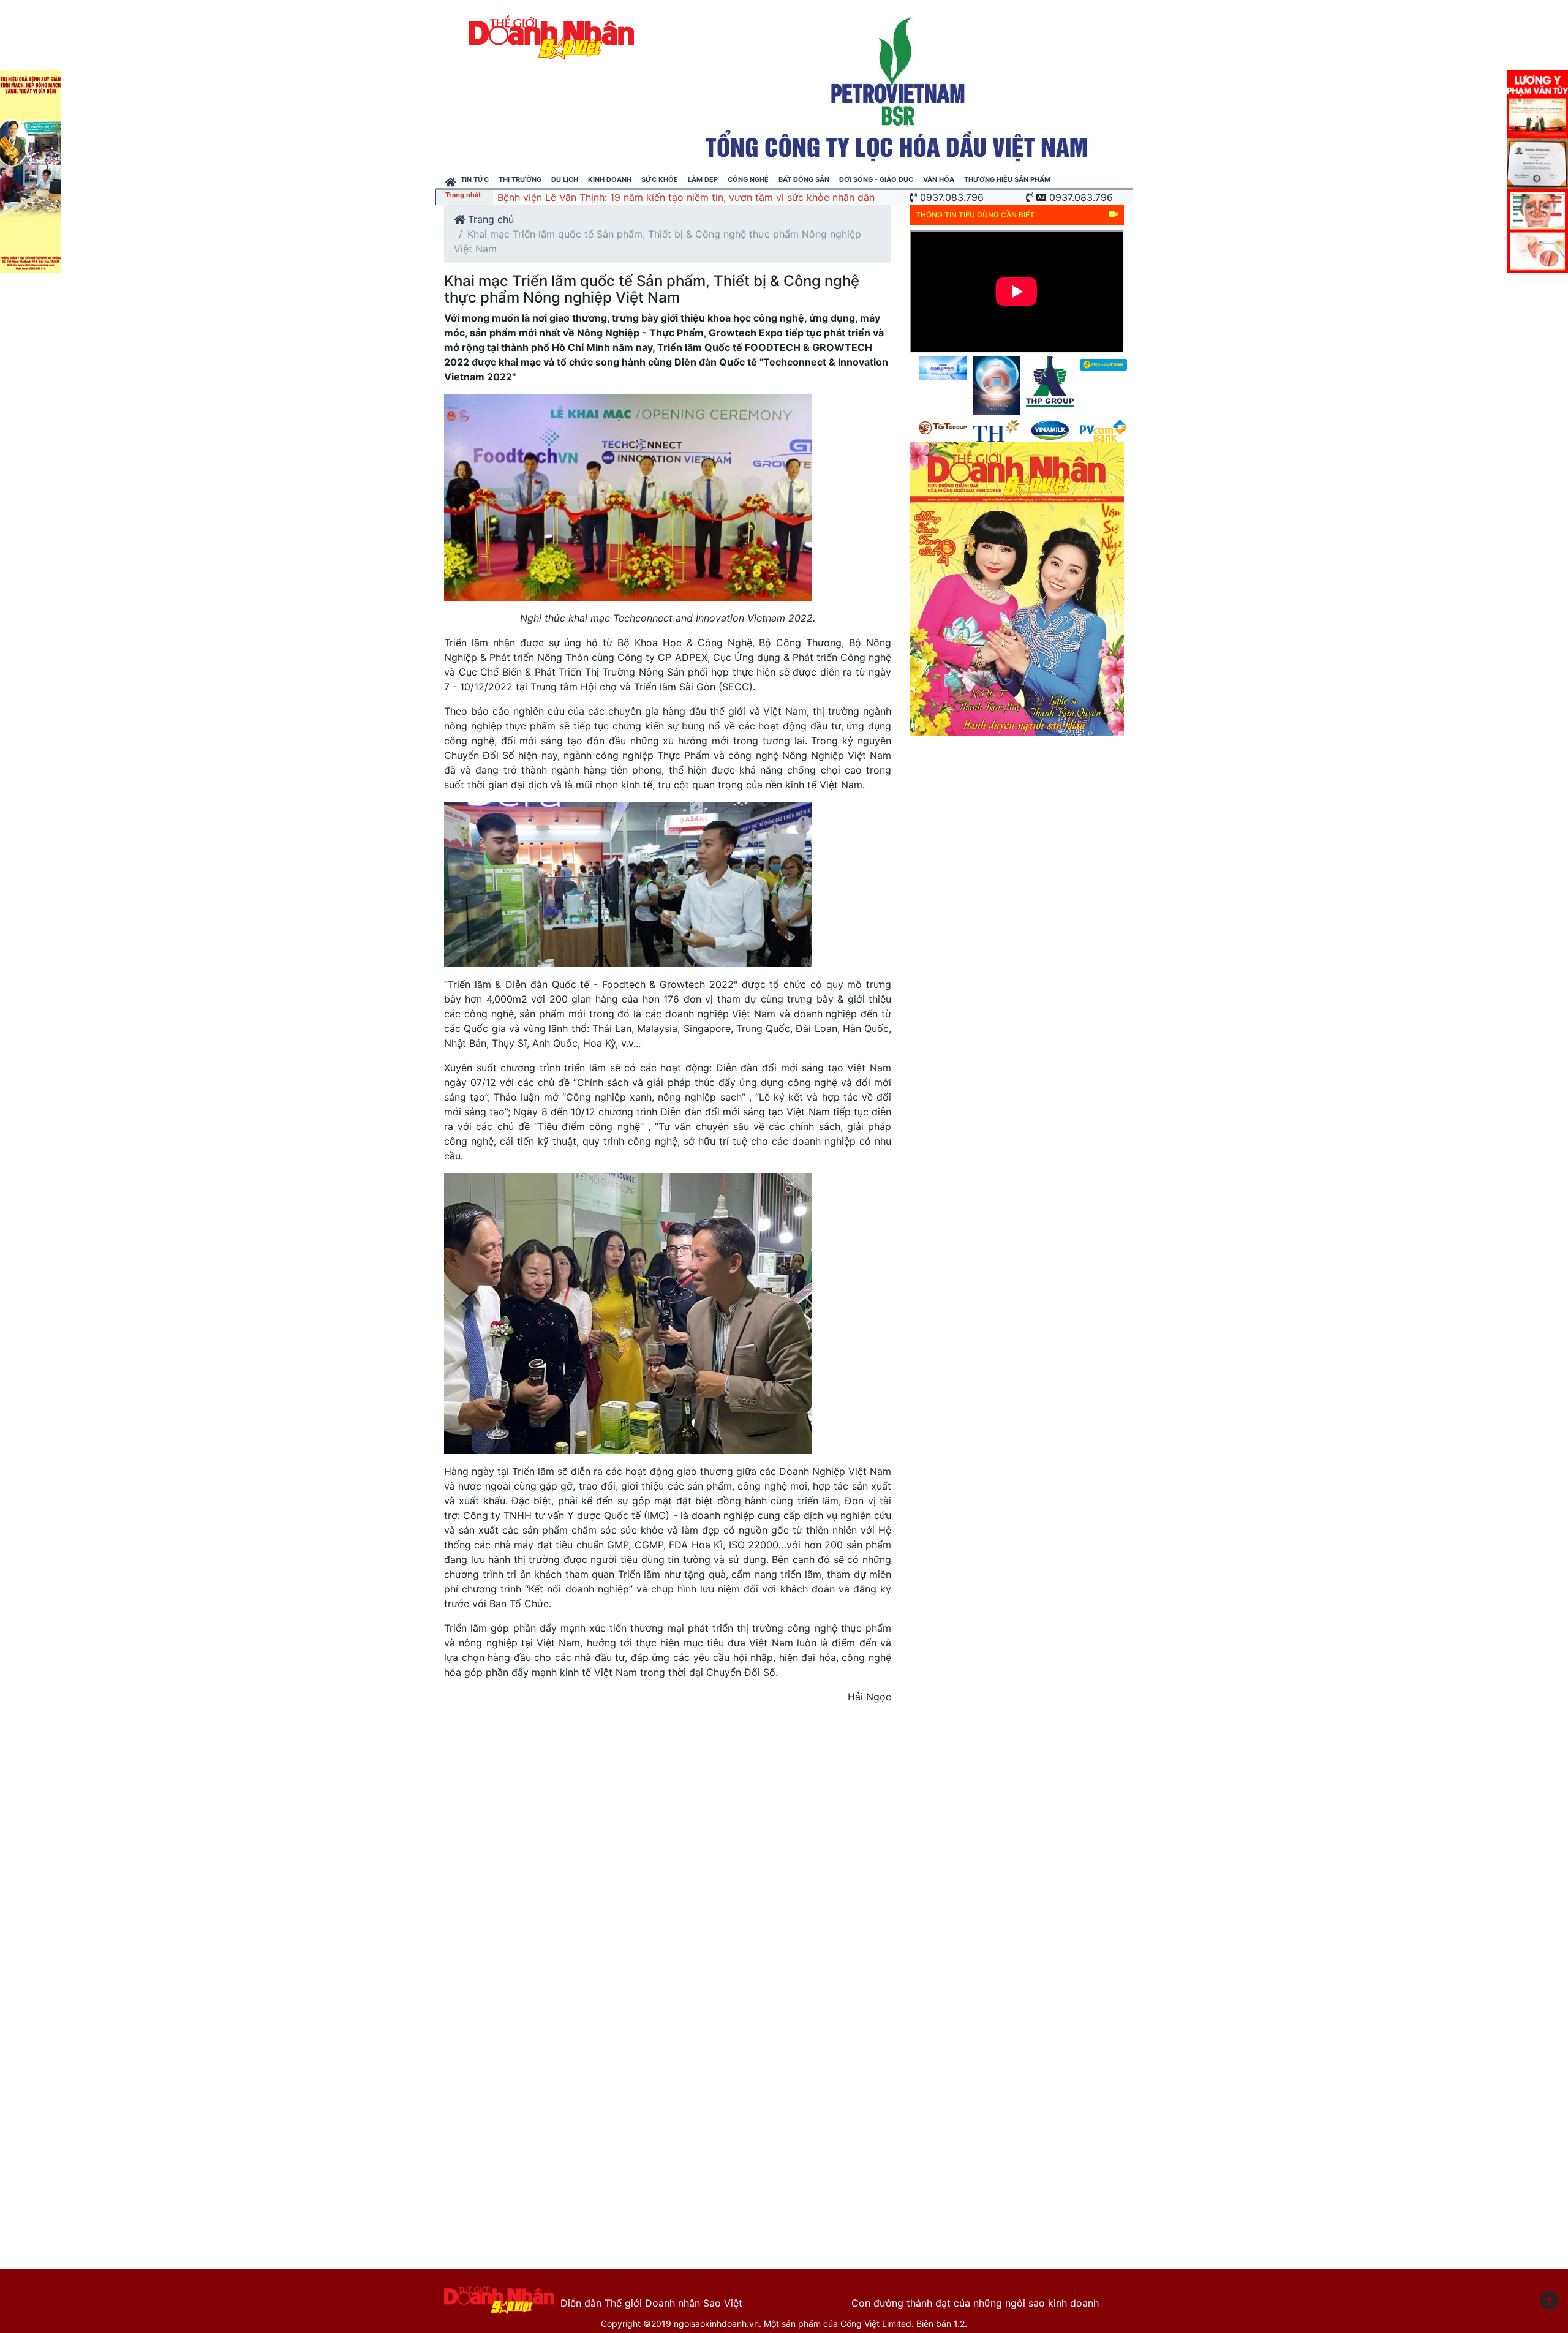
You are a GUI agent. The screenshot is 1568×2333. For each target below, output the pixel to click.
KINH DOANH (610, 179)
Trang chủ (489, 219)
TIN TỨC (475, 179)
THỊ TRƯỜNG (520, 179)
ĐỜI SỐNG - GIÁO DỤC (876, 179)
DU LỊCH (565, 179)
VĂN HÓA (939, 179)
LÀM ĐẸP (703, 179)
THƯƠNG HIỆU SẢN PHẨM (1007, 179)
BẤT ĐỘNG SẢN (804, 179)
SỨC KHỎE (660, 179)
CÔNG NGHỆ (748, 179)
